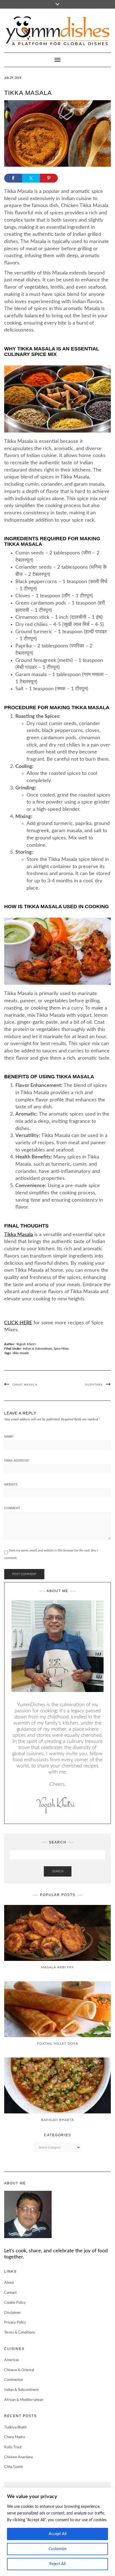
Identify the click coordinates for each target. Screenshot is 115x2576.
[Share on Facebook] (13, 178)
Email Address (17, 1460)
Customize (57, 2549)
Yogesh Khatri (26, 1344)
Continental (13, 2380)
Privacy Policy (15, 2323)
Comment (12, 1508)
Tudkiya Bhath (15, 2428)
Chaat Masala (25, 1385)
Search (58, 1871)
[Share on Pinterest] (49, 178)
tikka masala (21, 1353)
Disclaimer (13, 2313)
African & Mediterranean (24, 2400)
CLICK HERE (18, 1323)
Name (9, 1436)
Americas (12, 2360)
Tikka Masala (19, 1235)
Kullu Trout (13, 2447)
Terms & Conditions (20, 2333)
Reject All (57, 2564)
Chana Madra (15, 2437)
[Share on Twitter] (31, 178)
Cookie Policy (15, 2303)
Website (11, 1484)
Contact (10, 2293)
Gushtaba (94, 1385)
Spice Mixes (61, 1349)
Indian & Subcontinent (38, 1349)
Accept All (57, 2534)
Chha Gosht (14, 2467)
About (9, 2283)
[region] (57, 2532)
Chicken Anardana (18, 2457)
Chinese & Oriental (19, 2370)
